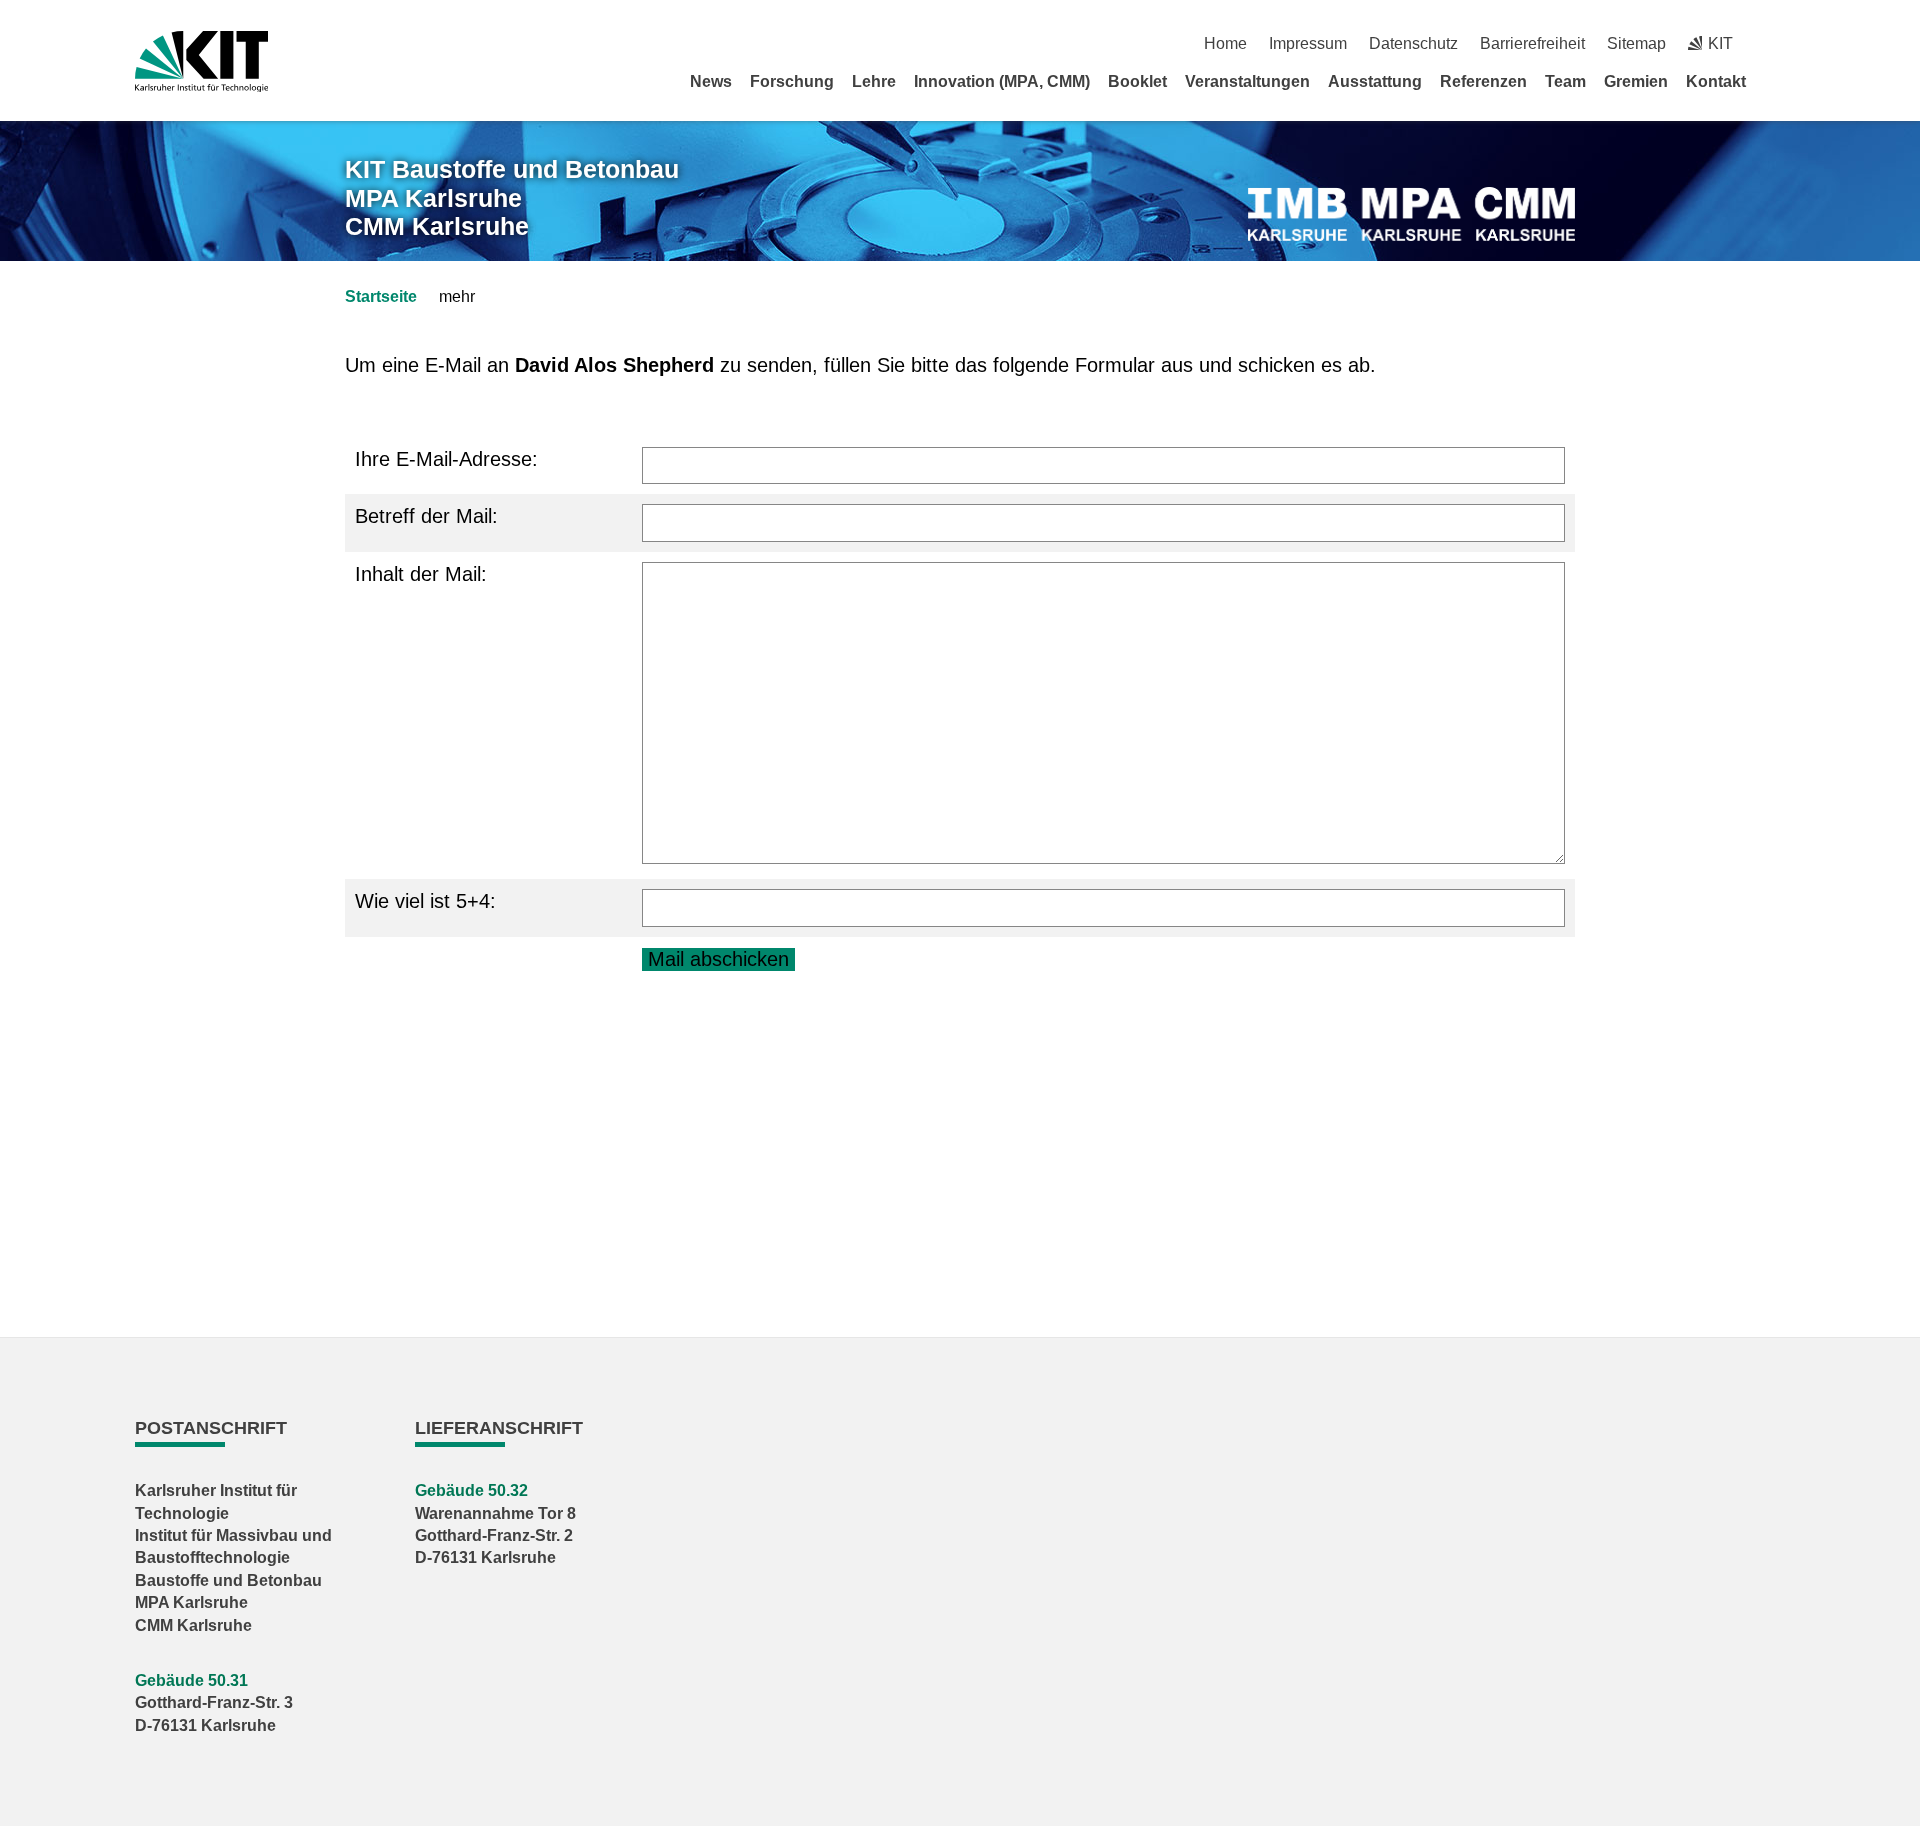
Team (1565, 81)
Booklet (1137, 81)
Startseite (381, 296)
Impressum (1308, 43)
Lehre (874, 81)
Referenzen (1483, 81)
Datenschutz (1413, 43)
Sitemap (1636, 43)
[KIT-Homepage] (201, 61)
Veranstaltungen (1247, 81)
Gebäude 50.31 (191, 1680)
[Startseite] (1778, 81)
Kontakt (1716, 81)
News (711, 81)
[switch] (1777, 43)
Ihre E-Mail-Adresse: (446, 459)
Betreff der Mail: (426, 516)
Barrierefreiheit (1532, 43)
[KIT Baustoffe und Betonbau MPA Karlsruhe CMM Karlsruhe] (1411, 214)
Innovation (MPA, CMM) (1002, 81)
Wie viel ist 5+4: (425, 901)
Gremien (1636, 81)
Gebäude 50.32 (471, 1490)
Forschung (792, 81)
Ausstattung (1375, 81)
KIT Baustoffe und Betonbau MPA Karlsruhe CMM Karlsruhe (512, 198)
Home (1225, 43)
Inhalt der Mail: (421, 574)
